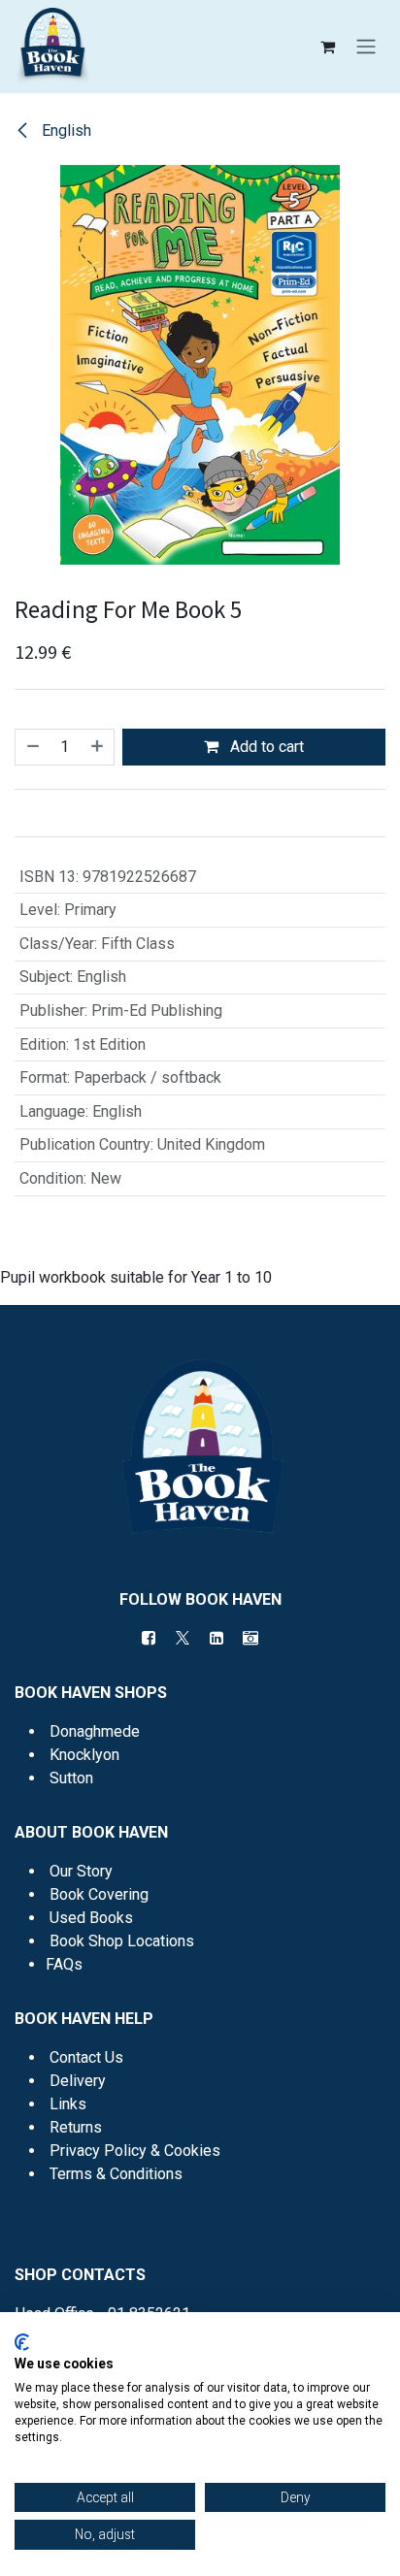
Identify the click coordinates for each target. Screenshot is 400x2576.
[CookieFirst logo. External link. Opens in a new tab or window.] (22, 2342)
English (65, 130)
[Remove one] (32, 747)
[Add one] (98, 747)
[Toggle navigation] (366, 47)
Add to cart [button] (265, 747)
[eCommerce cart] (327, 47)
